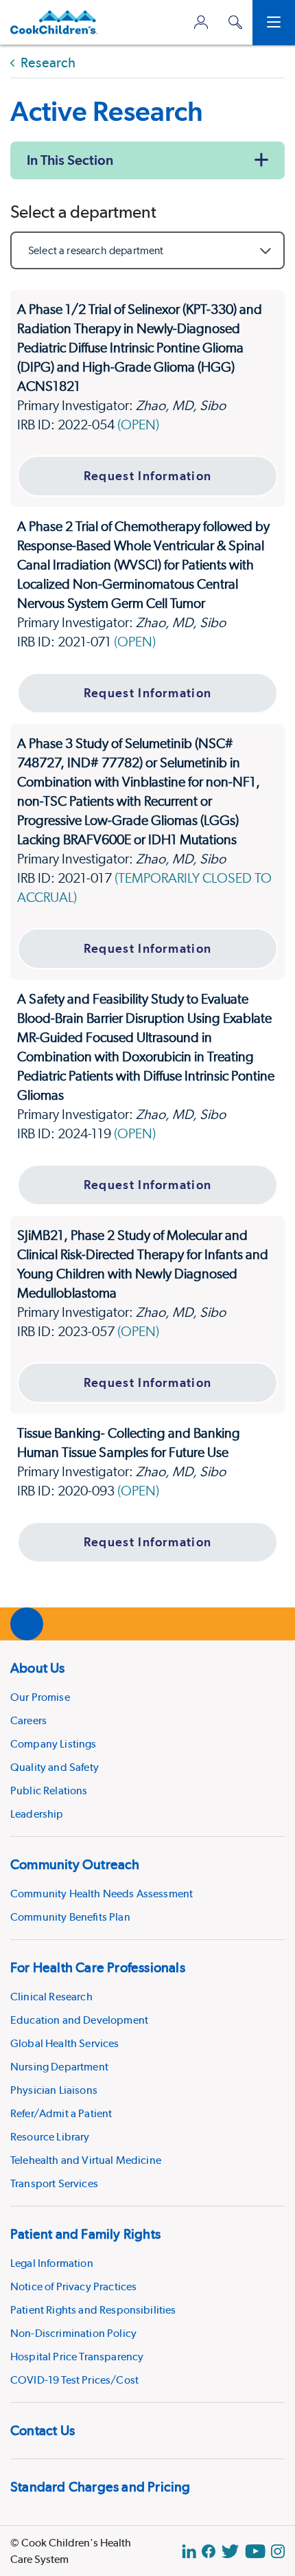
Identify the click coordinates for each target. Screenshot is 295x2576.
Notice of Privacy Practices (73, 2286)
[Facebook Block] (209, 2551)
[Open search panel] (235, 22)
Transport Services (54, 2183)
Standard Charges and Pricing (101, 2487)
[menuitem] (147, 1738)
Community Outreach (75, 1864)
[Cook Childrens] (54, 22)
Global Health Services (65, 2043)
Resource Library (50, 2137)
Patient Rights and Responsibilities (93, 2310)
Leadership (37, 1814)
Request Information (148, 476)
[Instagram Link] (278, 2551)
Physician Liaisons (54, 2090)
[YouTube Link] (255, 2551)
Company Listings (54, 1744)
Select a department (83, 212)
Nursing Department (59, 2067)
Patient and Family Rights (85, 2234)
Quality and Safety (55, 1767)
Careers (28, 1720)
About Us (38, 1668)
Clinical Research (51, 1997)
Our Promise (40, 1697)
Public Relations (49, 1790)
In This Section (70, 160)
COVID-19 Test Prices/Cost (74, 2380)
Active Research (107, 111)
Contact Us (43, 2430)
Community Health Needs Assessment (102, 1894)
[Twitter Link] (230, 2551)
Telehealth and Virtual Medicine (86, 2160)
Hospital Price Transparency (77, 2357)
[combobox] (147, 250)
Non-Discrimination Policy (73, 2333)
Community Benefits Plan (70, 1917)
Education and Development (79, 2020)
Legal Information (52, 2263)
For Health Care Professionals (98, 1967)
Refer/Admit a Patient (61, 2113)
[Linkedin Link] (189, 2551)
